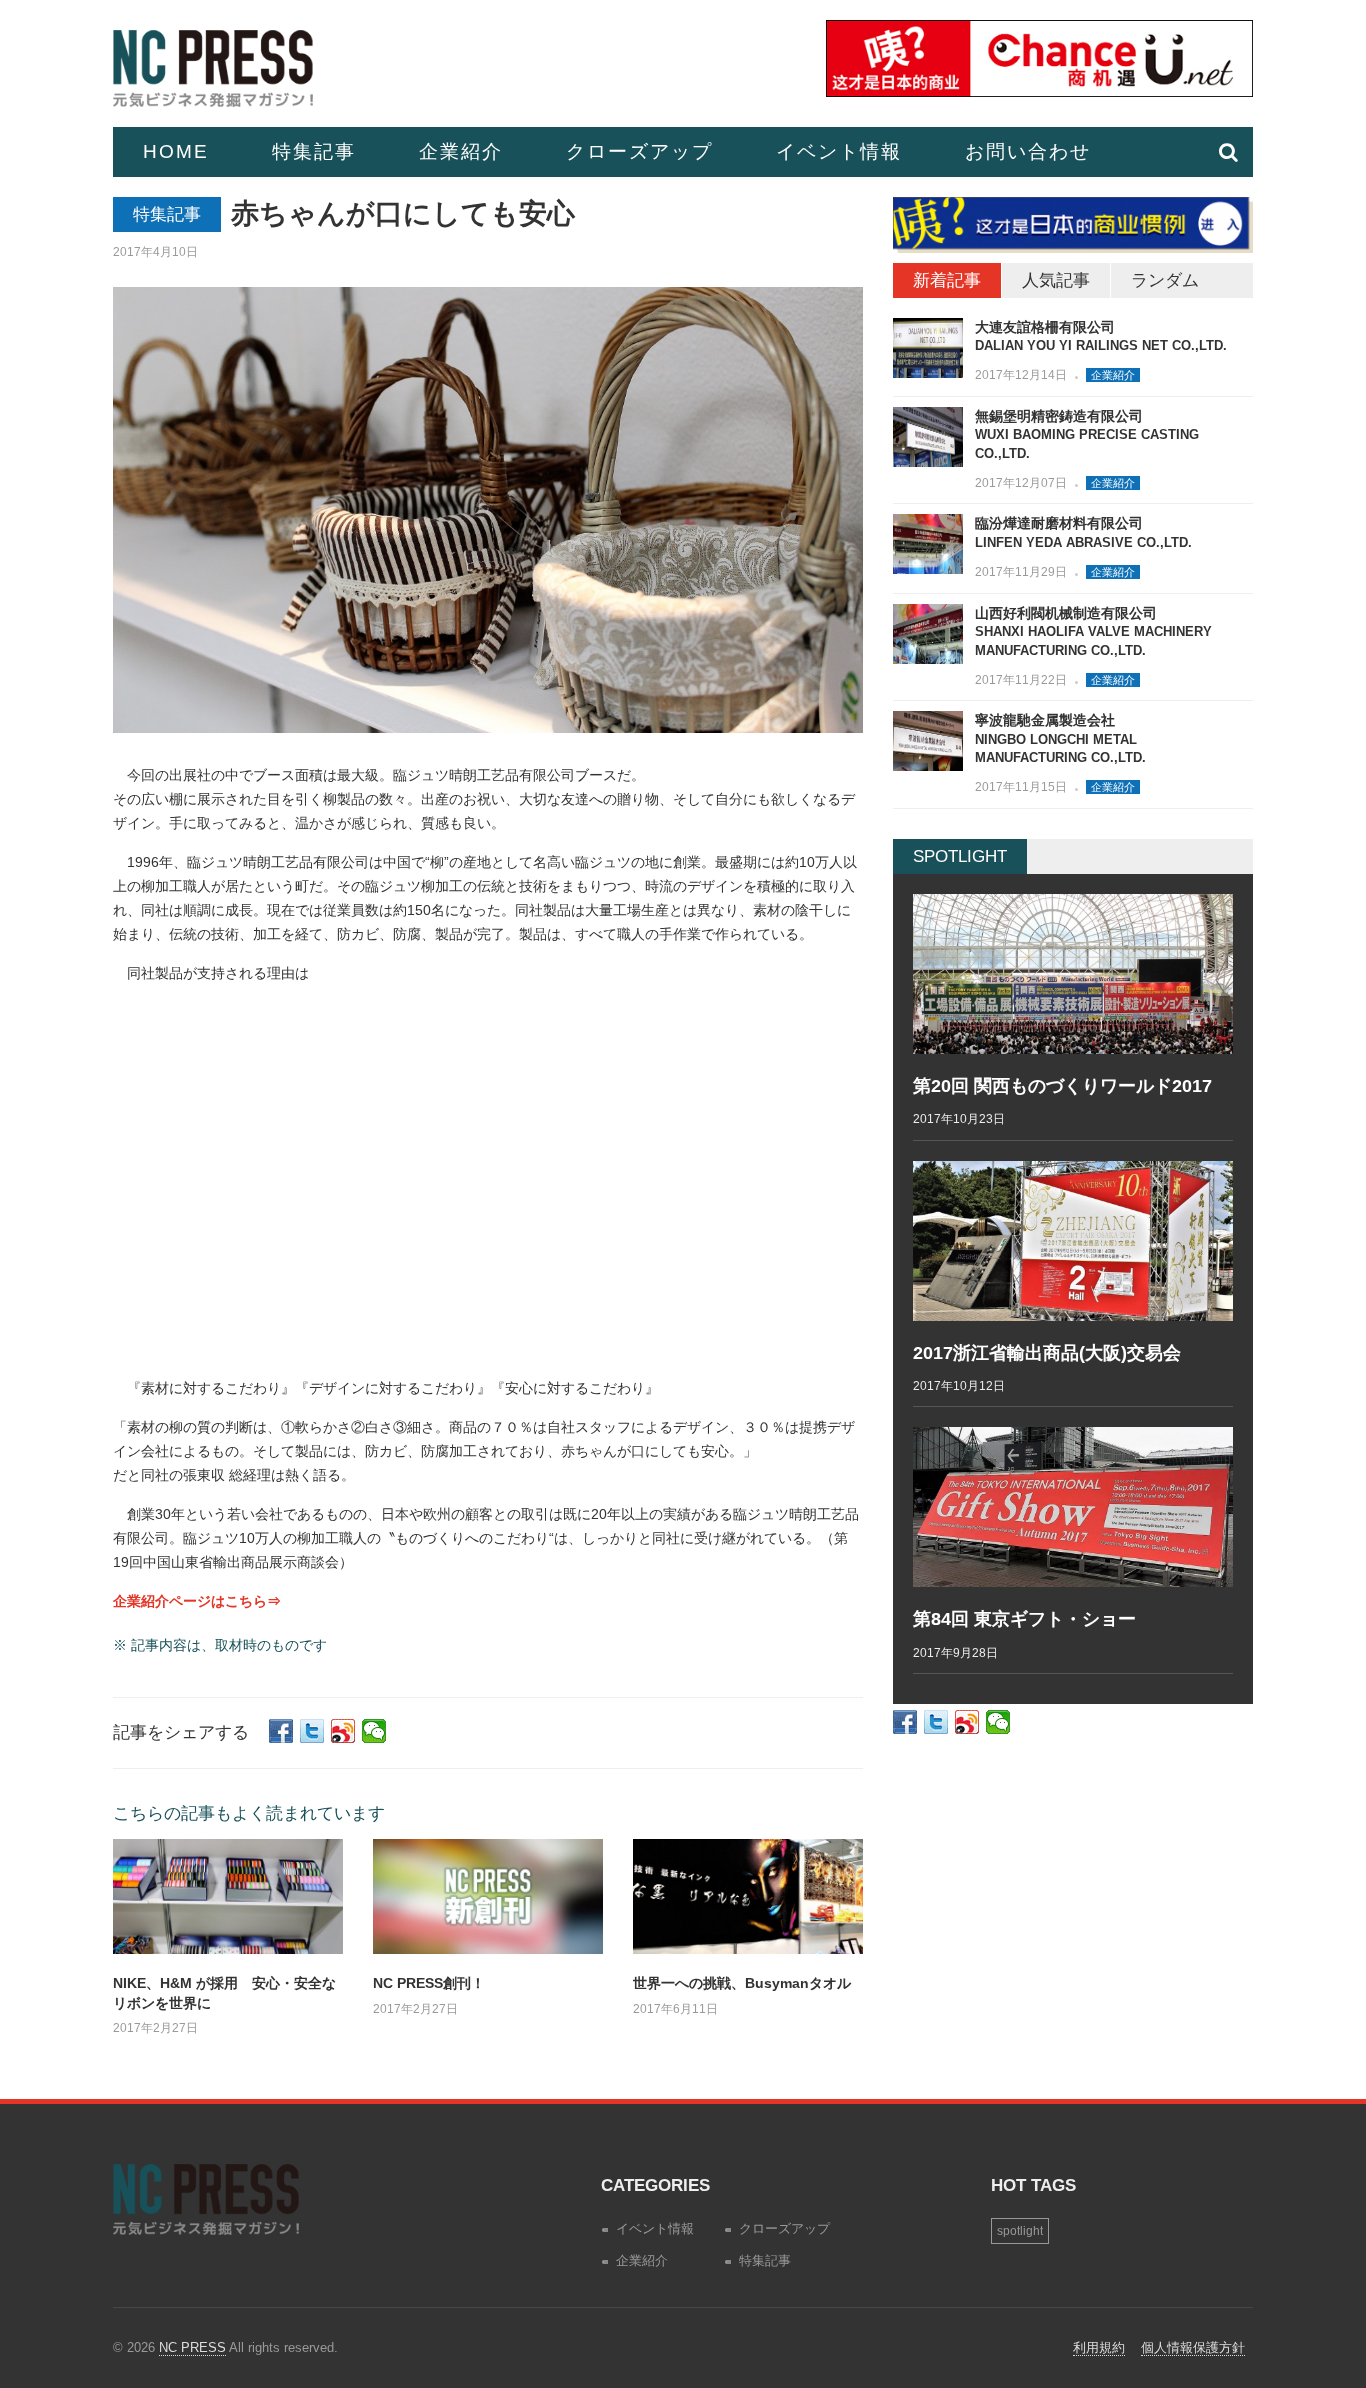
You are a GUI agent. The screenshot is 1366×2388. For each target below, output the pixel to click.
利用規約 (1099, 2347)
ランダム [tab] (1165, 280)
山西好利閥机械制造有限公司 (1093, 631)
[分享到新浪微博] (343, 1731)
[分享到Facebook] (281, 1731)
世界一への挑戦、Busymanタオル (742, 1983)
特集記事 (314, 151)
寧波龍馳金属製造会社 (1060, 738)
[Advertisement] (488, 1188)
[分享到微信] (374, 1731)
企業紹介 (461, 151)
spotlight (1020, 2231)
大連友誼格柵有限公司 (1101, 336)
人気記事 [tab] (1056, 280)
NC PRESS (192, 2347)
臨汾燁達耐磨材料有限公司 (1083, 532)
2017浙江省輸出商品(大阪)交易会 (1047, 1353)
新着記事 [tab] (947, 280)
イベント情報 (839, 151)
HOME (176, 151)
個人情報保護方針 (1193, 2347)
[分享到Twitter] (312, 1731)
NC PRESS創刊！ (429, 1983)
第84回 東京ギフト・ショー (1024, 1619)
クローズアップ (639, 151)
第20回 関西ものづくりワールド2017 (1062, 1086)
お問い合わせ (1028, 151)
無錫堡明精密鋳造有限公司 (1087, 434)
